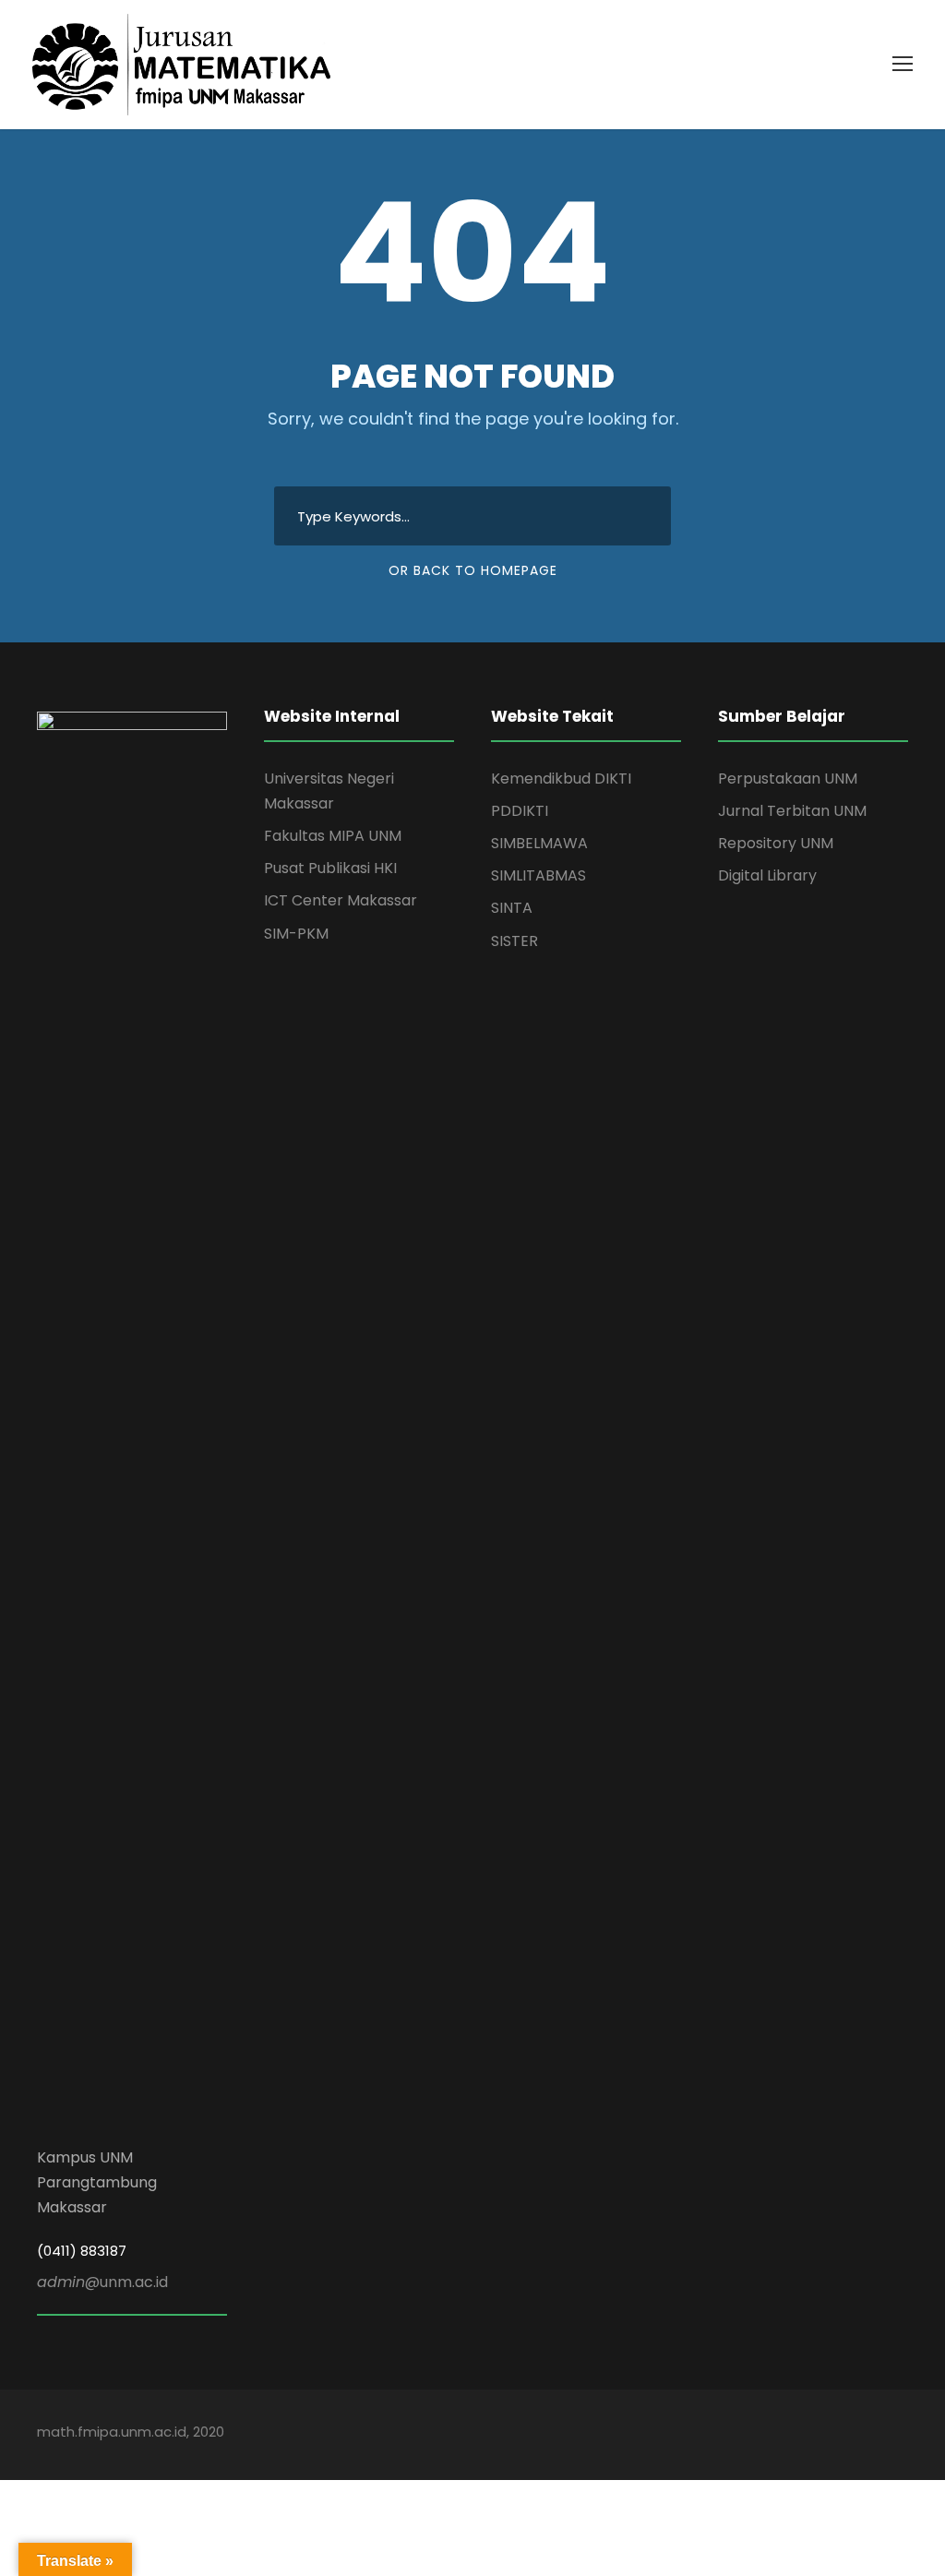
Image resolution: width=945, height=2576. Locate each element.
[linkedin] (804, 2434)
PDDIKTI (520, 811)
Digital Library (767, 875)
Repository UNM (776, 843)
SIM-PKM (296, 934)
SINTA (512, 908)
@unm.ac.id (102, 2282)
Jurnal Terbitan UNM (792, 811)
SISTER (514, 941)
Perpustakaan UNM (788, 779)
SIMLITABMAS (538, 875)
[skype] (837, 2434)
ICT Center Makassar (341, 900)
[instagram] (901, 2434)
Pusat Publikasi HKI (330, 868)
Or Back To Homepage (473, 570)
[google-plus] (772, 2434)
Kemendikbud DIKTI (561, 779)
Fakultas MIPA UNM (333, 836)
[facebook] (740, 2434)
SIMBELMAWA (539, 843)
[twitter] (869, 2434)
